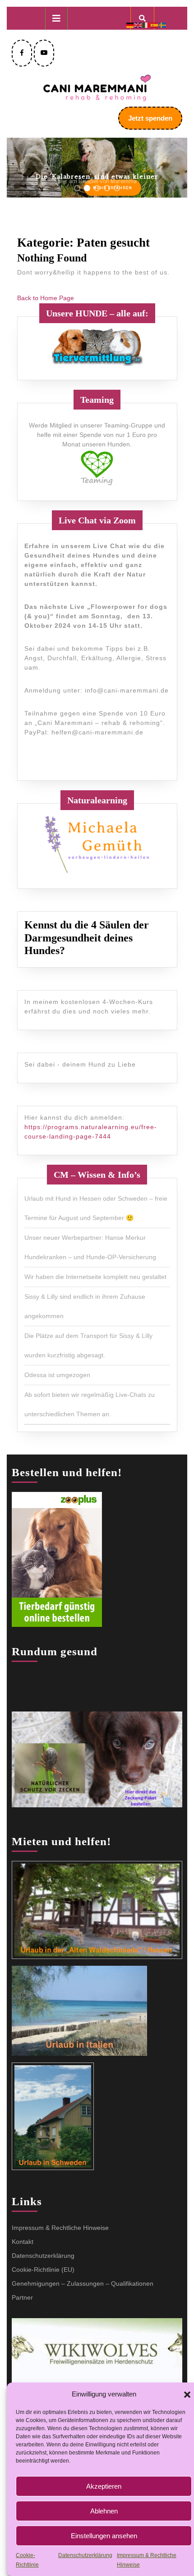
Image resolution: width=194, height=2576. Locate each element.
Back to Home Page (46, 298)
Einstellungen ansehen (104, 2536)
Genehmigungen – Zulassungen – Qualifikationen (83, 2283)
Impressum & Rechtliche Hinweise (60, 2228)
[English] (139, 25)
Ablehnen (104, 2511)
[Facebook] (22, 53)
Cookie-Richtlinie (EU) (43, 2270)
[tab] (56, 18)
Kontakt (23, 2242)
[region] (97, 168)
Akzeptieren (104, 2486)
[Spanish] (155, 25)
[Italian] (147, 25)
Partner (22, 2297)
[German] (130, 25)
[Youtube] (44, 53)
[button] (187, 2394)
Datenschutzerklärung (85, 2555)
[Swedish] (163, 25)
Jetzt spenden (155, 122)
